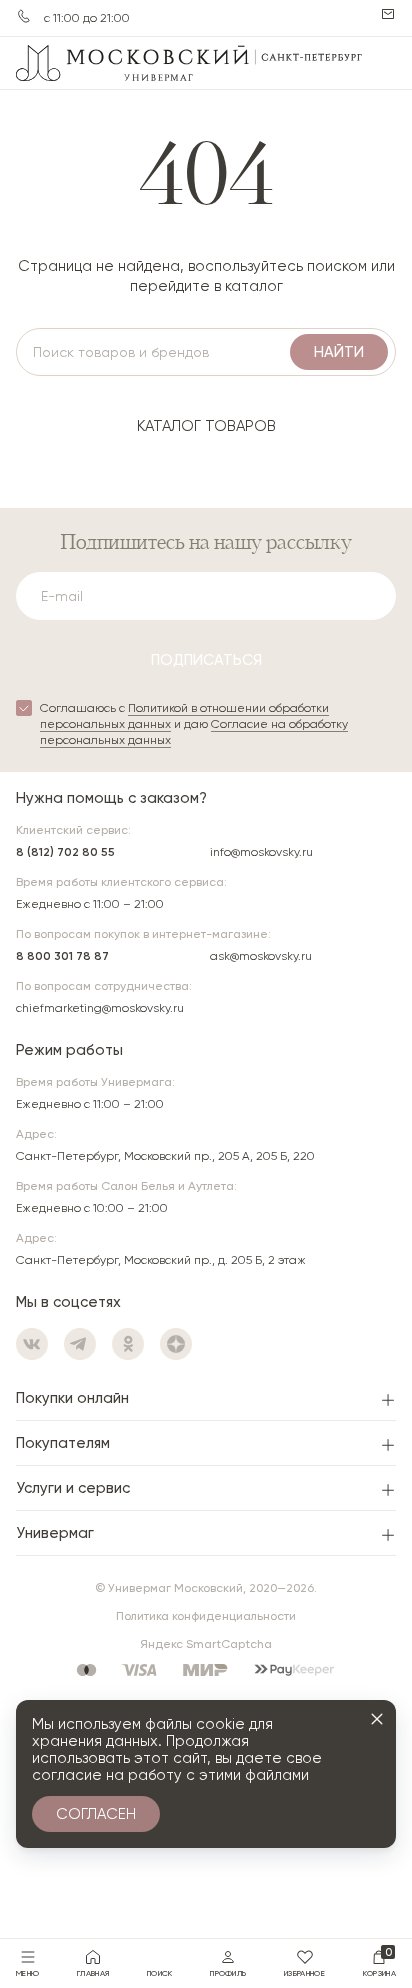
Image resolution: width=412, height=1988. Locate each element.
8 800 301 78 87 (62, 956)
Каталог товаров (206, 426)
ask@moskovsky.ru (261, 956)
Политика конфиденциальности (206, 1616)
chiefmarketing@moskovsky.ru (100, 1008)
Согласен (96, 1814)
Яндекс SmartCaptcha (206, 1644)
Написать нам (388, 14)
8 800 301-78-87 (24, 16)
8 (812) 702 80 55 (65, 852)
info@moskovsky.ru (261, 852)
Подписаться (206, 660)
